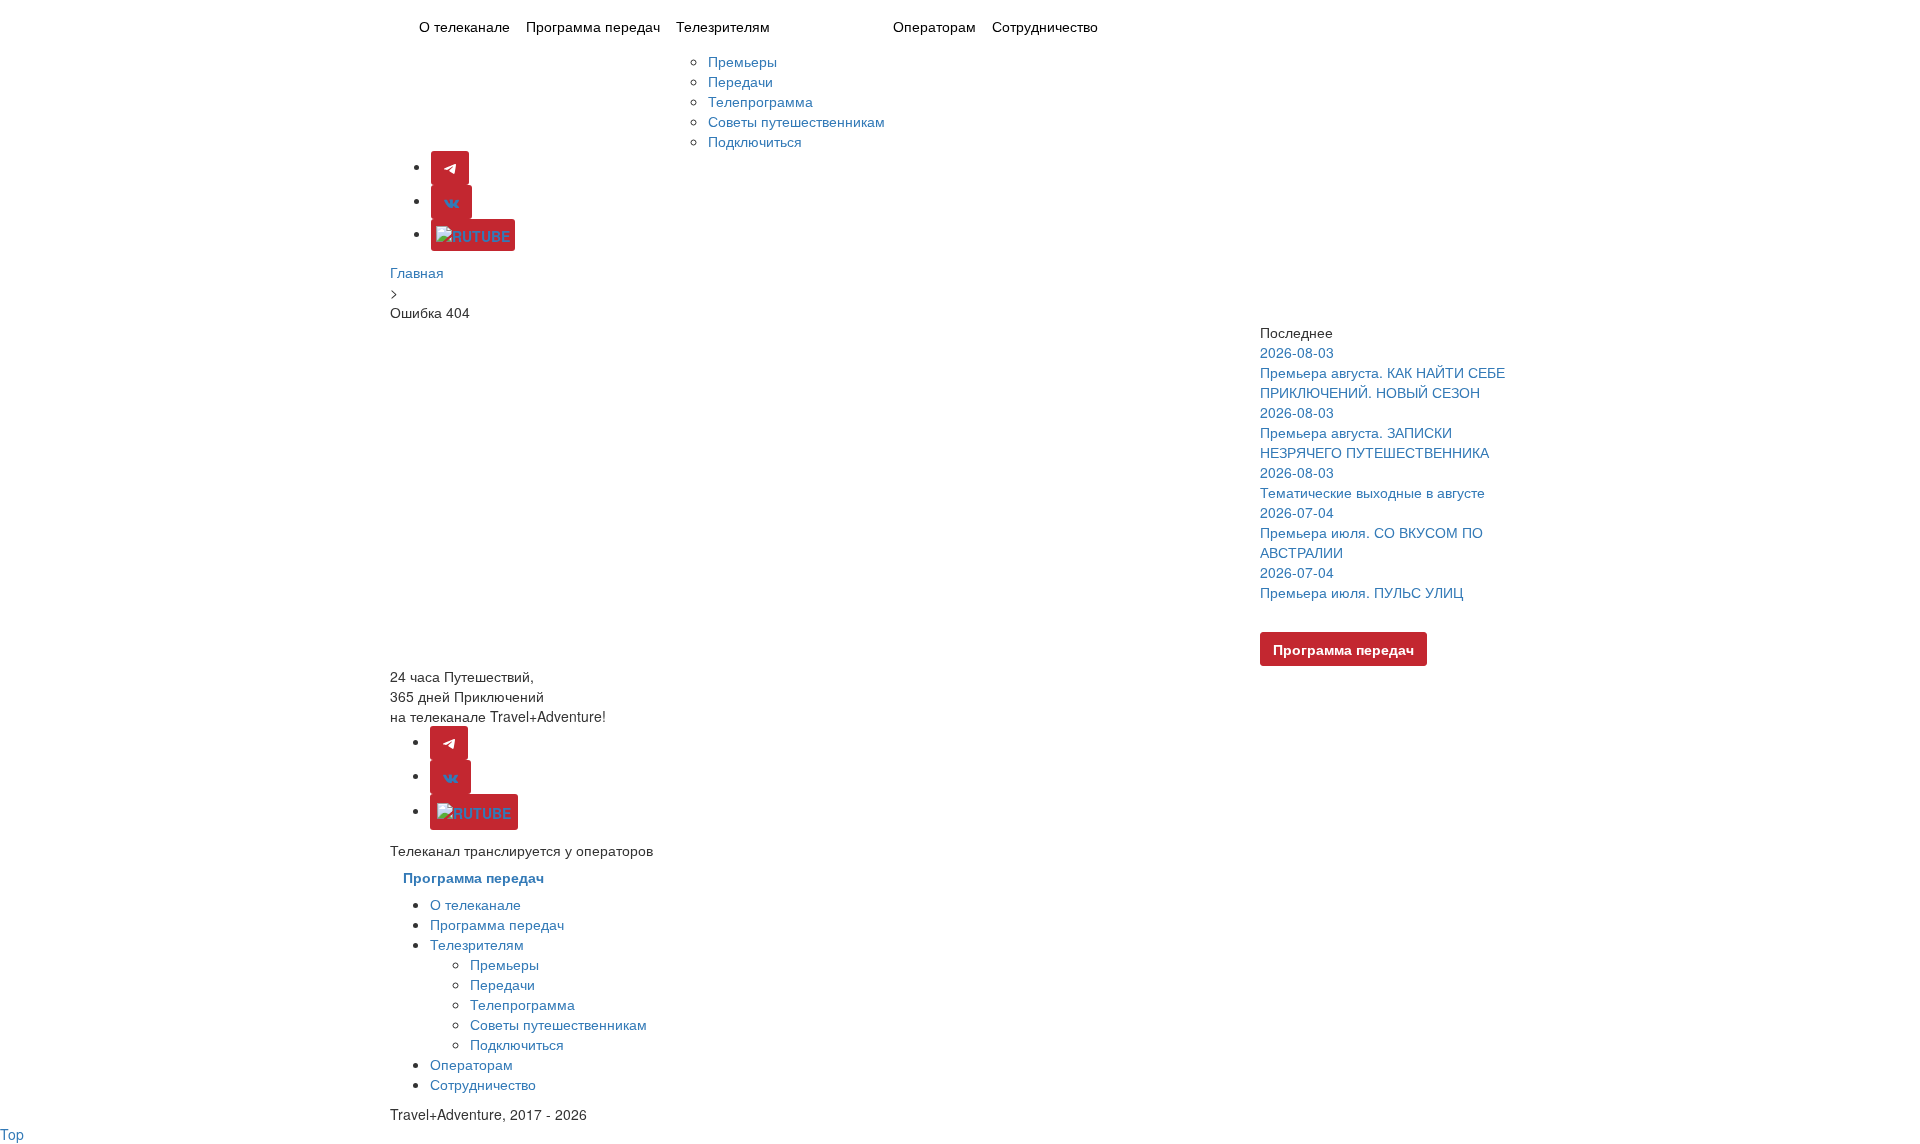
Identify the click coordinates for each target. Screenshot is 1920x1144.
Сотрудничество (1045, 26)
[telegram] (449, 743)
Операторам (934, 26)
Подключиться (755, 141)
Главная (417, 272)
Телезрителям (723, 26)
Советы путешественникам (796, 121)
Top (12, 1134)
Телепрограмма (760, 101)
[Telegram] (450, 168)
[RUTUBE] (473, 235)
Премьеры (742, 61)
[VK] (451, 202)
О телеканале (464, 26)
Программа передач (593, 26)
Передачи (740, 81)
